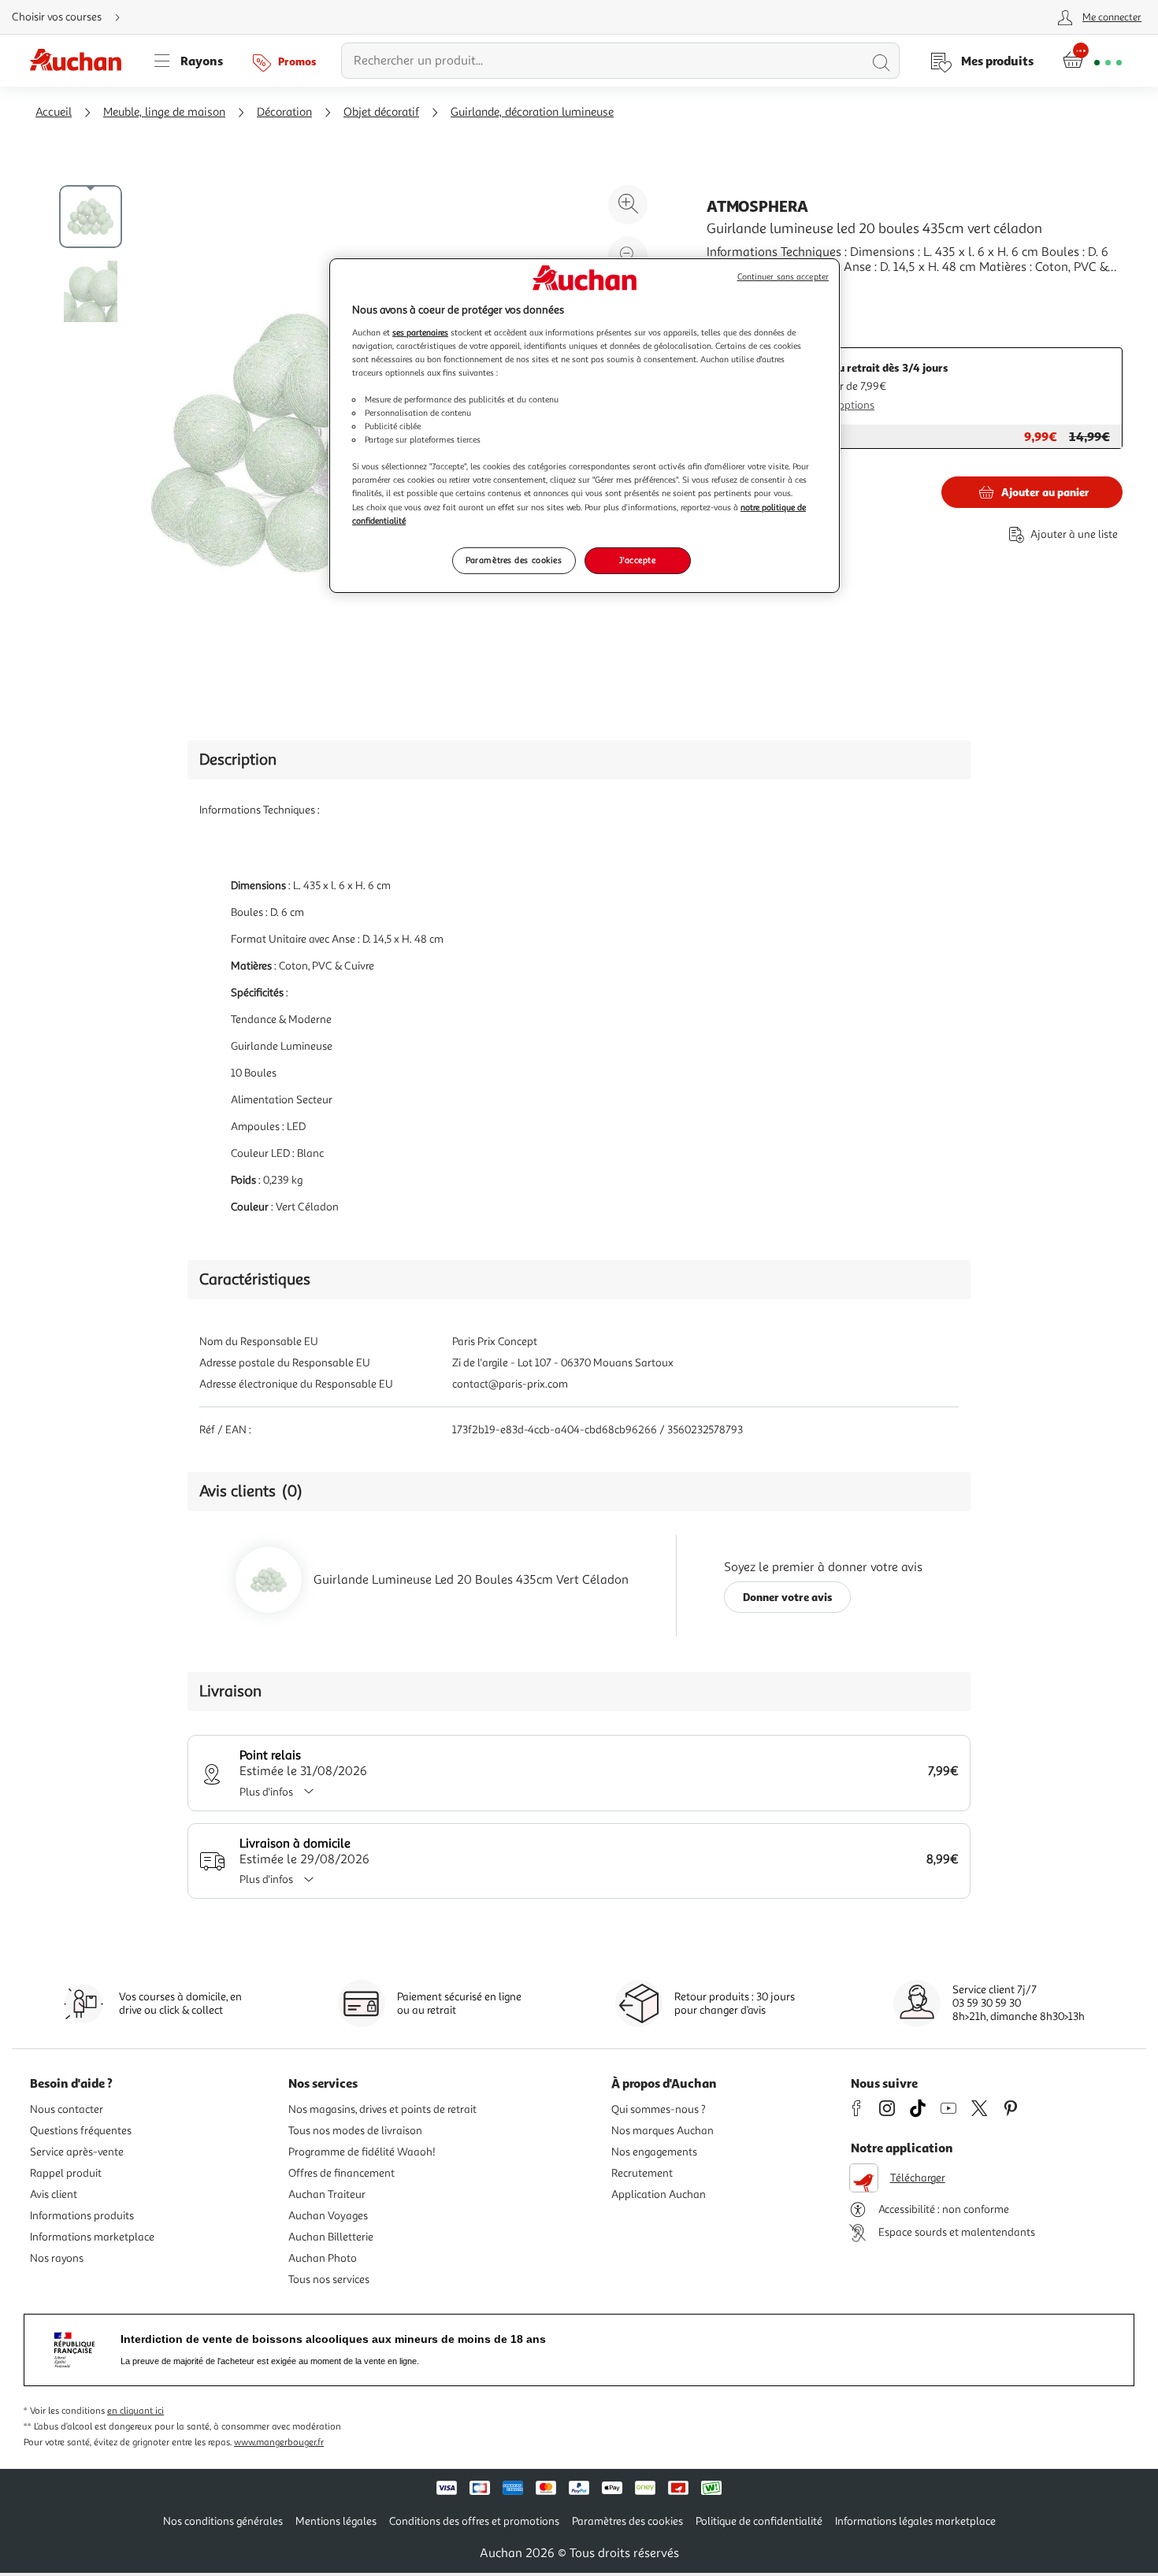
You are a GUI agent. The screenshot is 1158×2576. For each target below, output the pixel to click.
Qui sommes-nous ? (659, 2109)
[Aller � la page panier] (1092, 61)
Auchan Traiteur (327, 2194)
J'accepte (637, 560)
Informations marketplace (92, 2237)
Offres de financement (341, 2173)
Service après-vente (77, 2152)
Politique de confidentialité (759, 2521)
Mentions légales (336, 2521)
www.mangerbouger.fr (279, 2443)
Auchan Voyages (328, 2216)
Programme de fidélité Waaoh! (362, 2152)
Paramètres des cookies (514, 560)
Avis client (54, 2194)
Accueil (54, 112)
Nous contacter (67, 2109)
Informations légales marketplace (915, 2521)
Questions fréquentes (81, 2131)
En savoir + (737, 291)
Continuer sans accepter (783, 277)
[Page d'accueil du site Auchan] (81, 61)
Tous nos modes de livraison (355, 2131)
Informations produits (82, 2216)
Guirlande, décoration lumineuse (532, 112)
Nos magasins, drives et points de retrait (382, 2109)
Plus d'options (841, 405)
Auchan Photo (323, 2258)
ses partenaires (420, 332)
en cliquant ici (135, 2411)
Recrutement (642, 2173)
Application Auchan (659, 2194)
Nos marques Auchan (663, 2131)
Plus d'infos (266, 1792)
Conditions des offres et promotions (474, 2521)
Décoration (284, 112)
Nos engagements (654, 2152)
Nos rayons (57, 2258)
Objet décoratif (381, 112)
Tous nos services (329, 2279)
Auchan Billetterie (331, 2237)
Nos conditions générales (223, 2521)
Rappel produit (66, 2173)
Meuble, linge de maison (164, 112)
